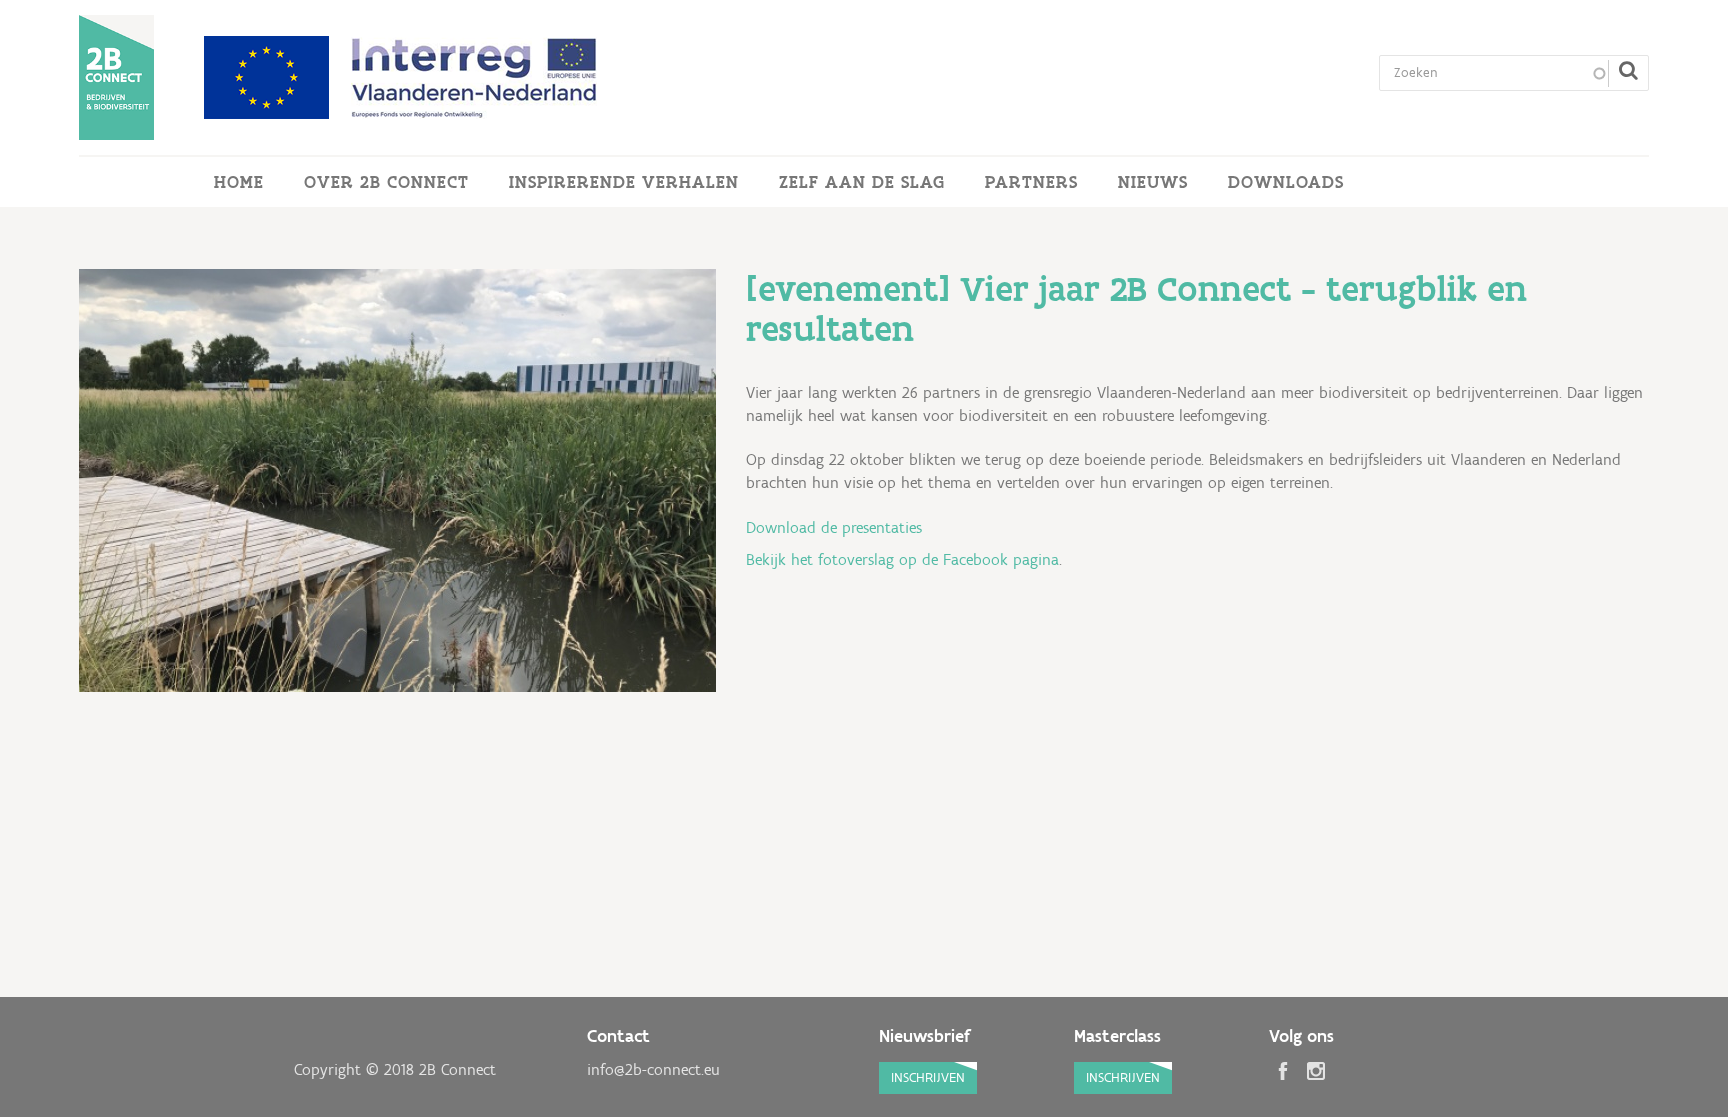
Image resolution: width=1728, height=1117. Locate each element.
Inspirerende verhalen (624, 182)
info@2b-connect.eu (653, 1069)
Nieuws (1153, 182)
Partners (1031, 182)
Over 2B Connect (386, 182)
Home (239, 182)
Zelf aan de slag (862, 182)
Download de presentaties (834, 527)
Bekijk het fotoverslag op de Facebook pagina (902, 559)
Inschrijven (928, 1077)
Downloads (1286, 182)
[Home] (116, 77)
